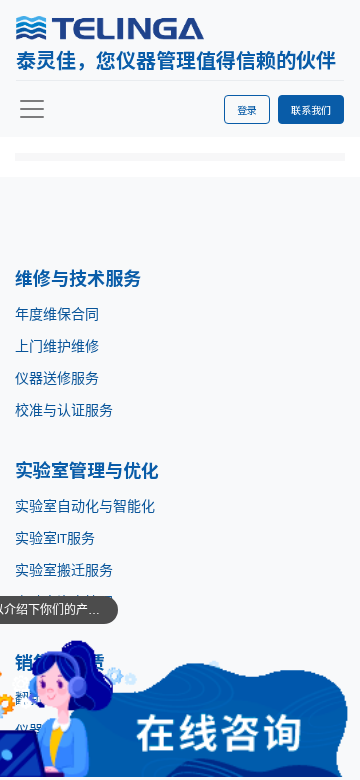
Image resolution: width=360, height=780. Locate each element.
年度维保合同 (57, 314)
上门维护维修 (57, 346)
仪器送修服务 (57, 378)
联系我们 (311, 109)
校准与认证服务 (64, 410)
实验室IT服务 (55, 538)
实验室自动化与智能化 (85, 506)
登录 (247, 109)
